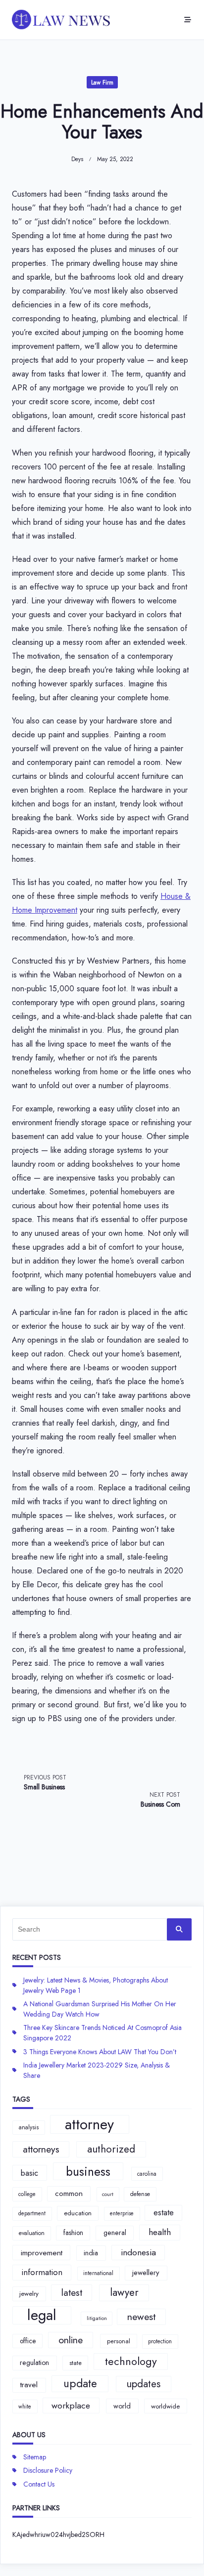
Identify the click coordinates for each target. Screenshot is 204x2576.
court (108, 2194)
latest (72, 2292)
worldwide (165, 2406)
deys (77, 159)
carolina (147, 2174)
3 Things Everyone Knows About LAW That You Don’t (100, 2052)
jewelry (29, 2294)
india (91, 2253)
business (88, 2171)
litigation (97, 2318)
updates (143, 2384)
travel (29, 2385)
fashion (73, 2233)
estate (164, 2212)
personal (119, 2341)
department (32, 2213)
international (98, 2273)
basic (29, 2173)
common (69, 2194)
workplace (71, 2406)
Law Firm (102, 83)
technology (131, 2361)
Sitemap (35, 2457)
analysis (29, 2127)
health (160, 2232)
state (76, 2363)
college (27, 2194)
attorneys (41, 2149)
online (71, 2340)
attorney (89, 2124)
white (25, 2407)
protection (160, 2341)
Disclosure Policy (48, 2470)
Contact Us (39, 2484)
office (28, 2341)
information (42, 2272)
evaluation (32, 2233)
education (78, 2213)
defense (140, 2194)
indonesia (138, 2252)
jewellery (146, 2273)
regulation (34, 2363)
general (115, 2233)
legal (42, 2316)
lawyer (124, 2292)
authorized (111, 2149)
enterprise (122, 2213)
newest (141, 2317)
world (122, 2406)
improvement (42, 2253)
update (80, 2383)
